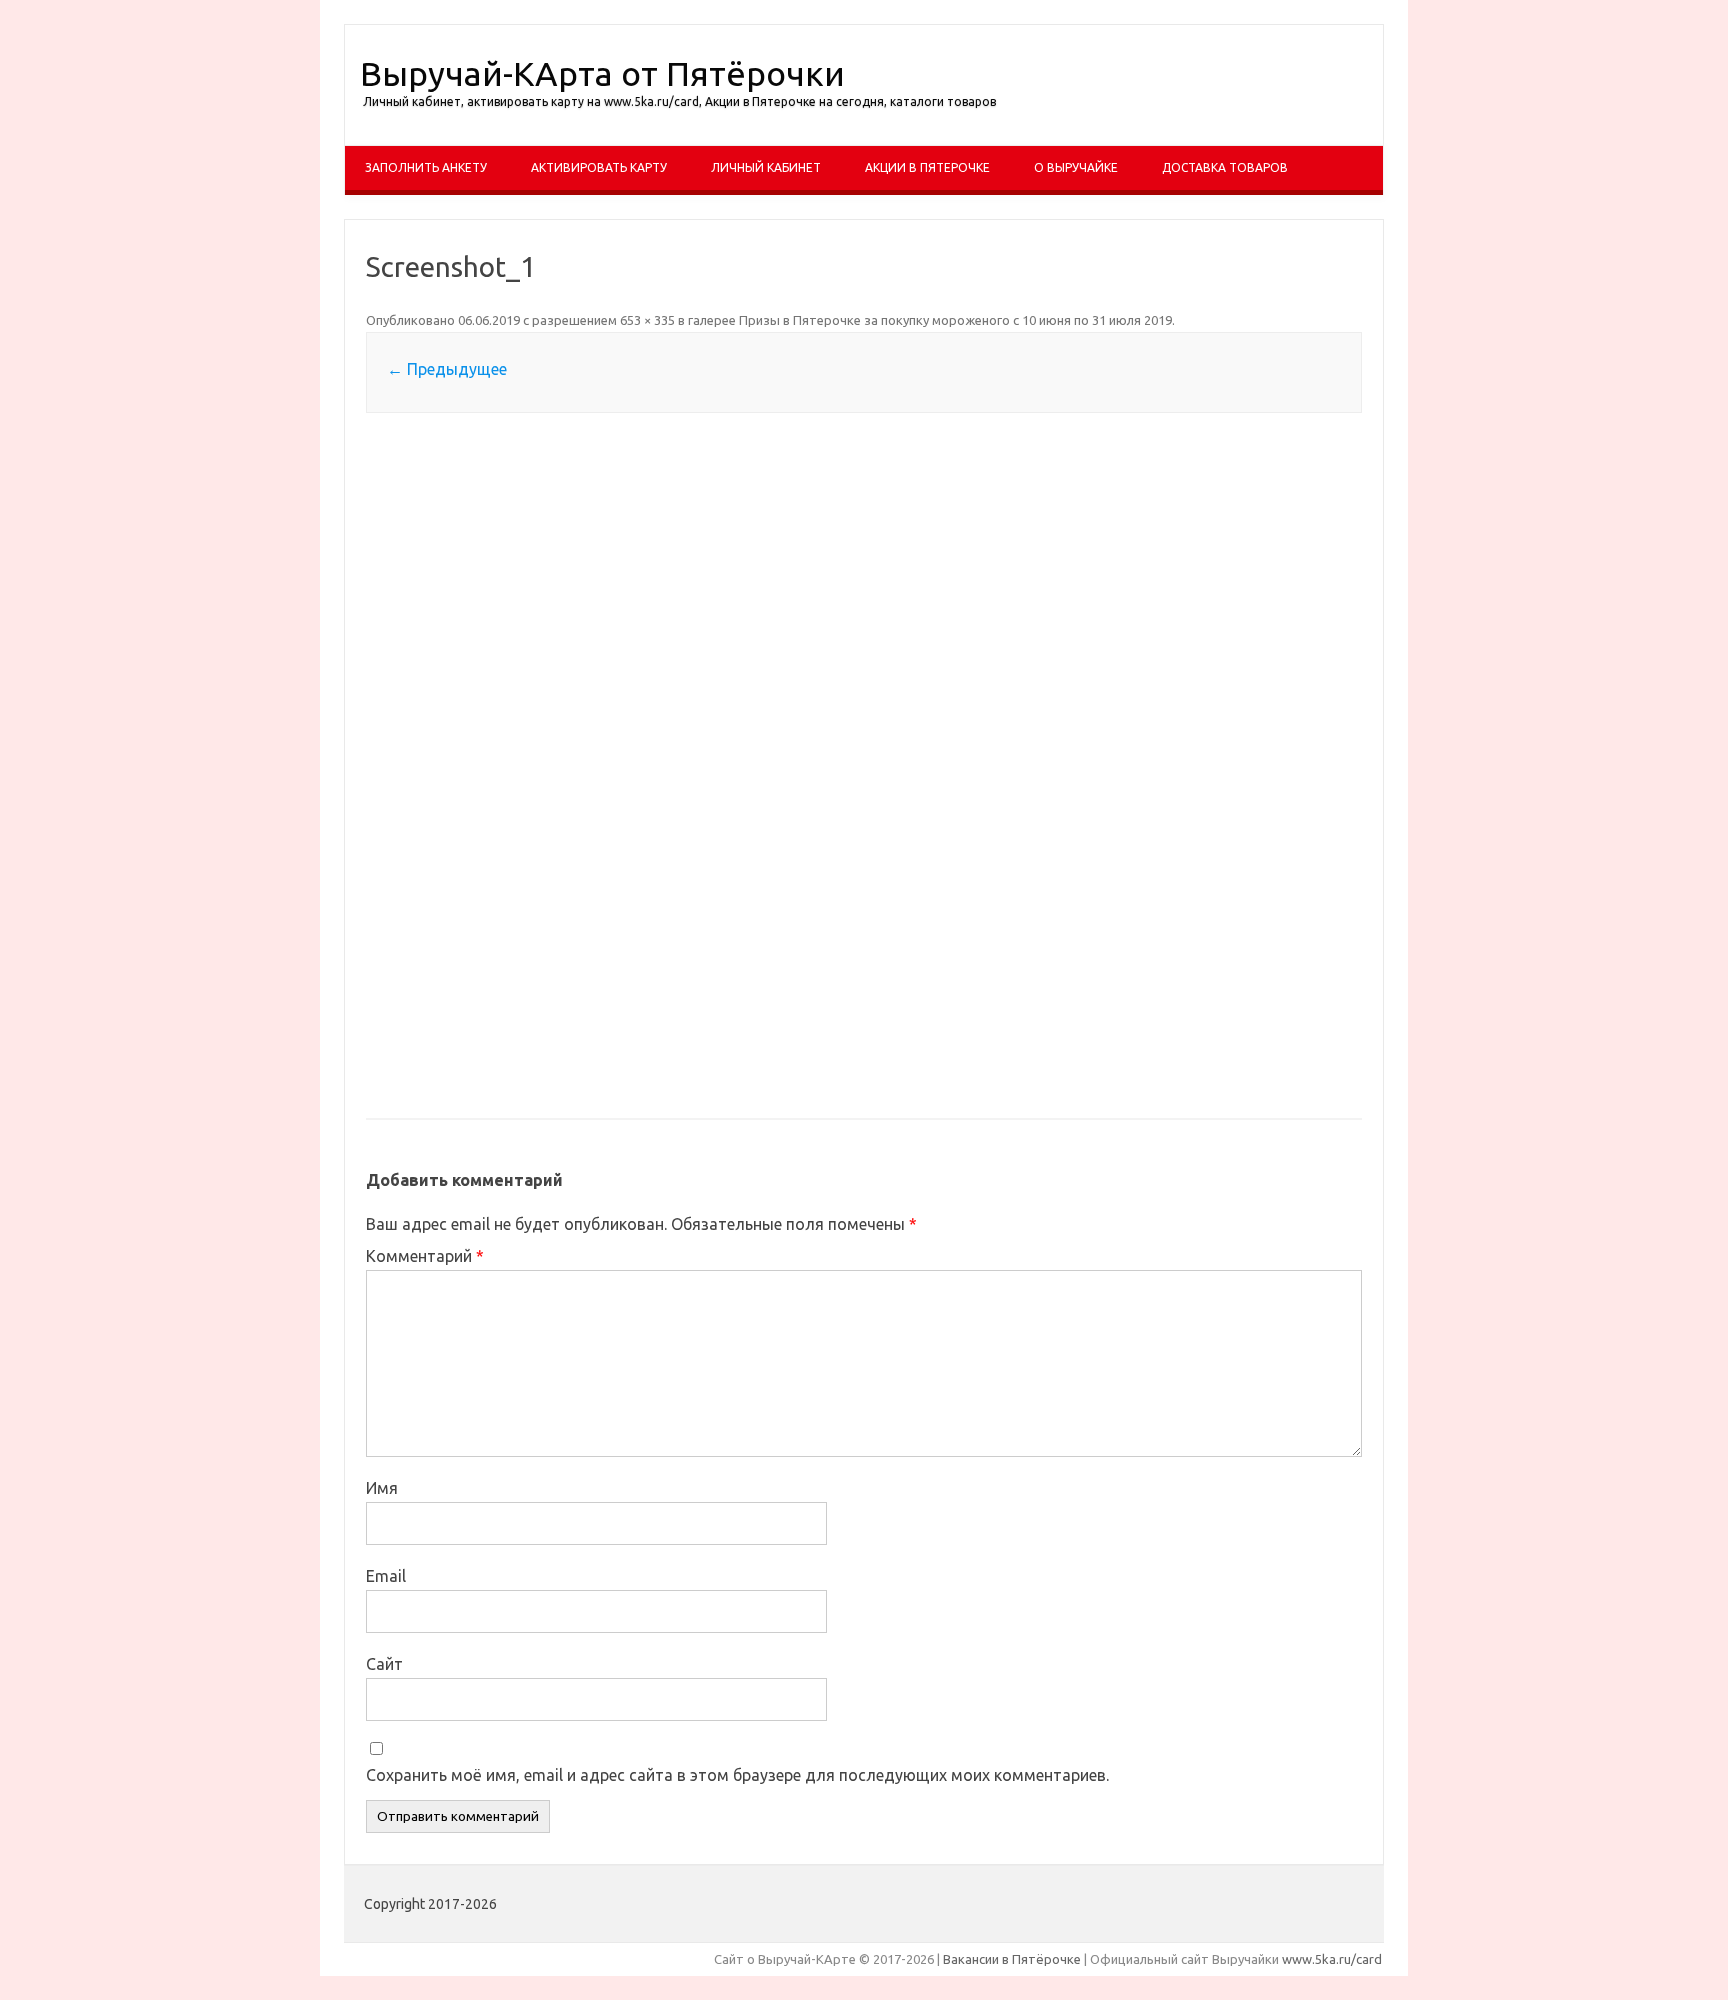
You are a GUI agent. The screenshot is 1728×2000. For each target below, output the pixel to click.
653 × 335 (647, 320)
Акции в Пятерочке (927, 167)
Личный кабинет (766, 167)
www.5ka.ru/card (1332, 1959)
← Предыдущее (447, 369)
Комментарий (425, 1256)
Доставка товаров (1225, 167)
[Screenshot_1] (864, 767)
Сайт (384, 1664)
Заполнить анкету (426, 167)
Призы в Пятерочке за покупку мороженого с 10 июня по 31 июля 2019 (955, 320)
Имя (382, 1488)
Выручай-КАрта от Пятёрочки (602, 73)
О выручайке (1076, 167)
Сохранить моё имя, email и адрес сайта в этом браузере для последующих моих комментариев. (737, 1775)
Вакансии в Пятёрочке (1012, 1959)
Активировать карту (599, 167)
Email (386, 1576)
